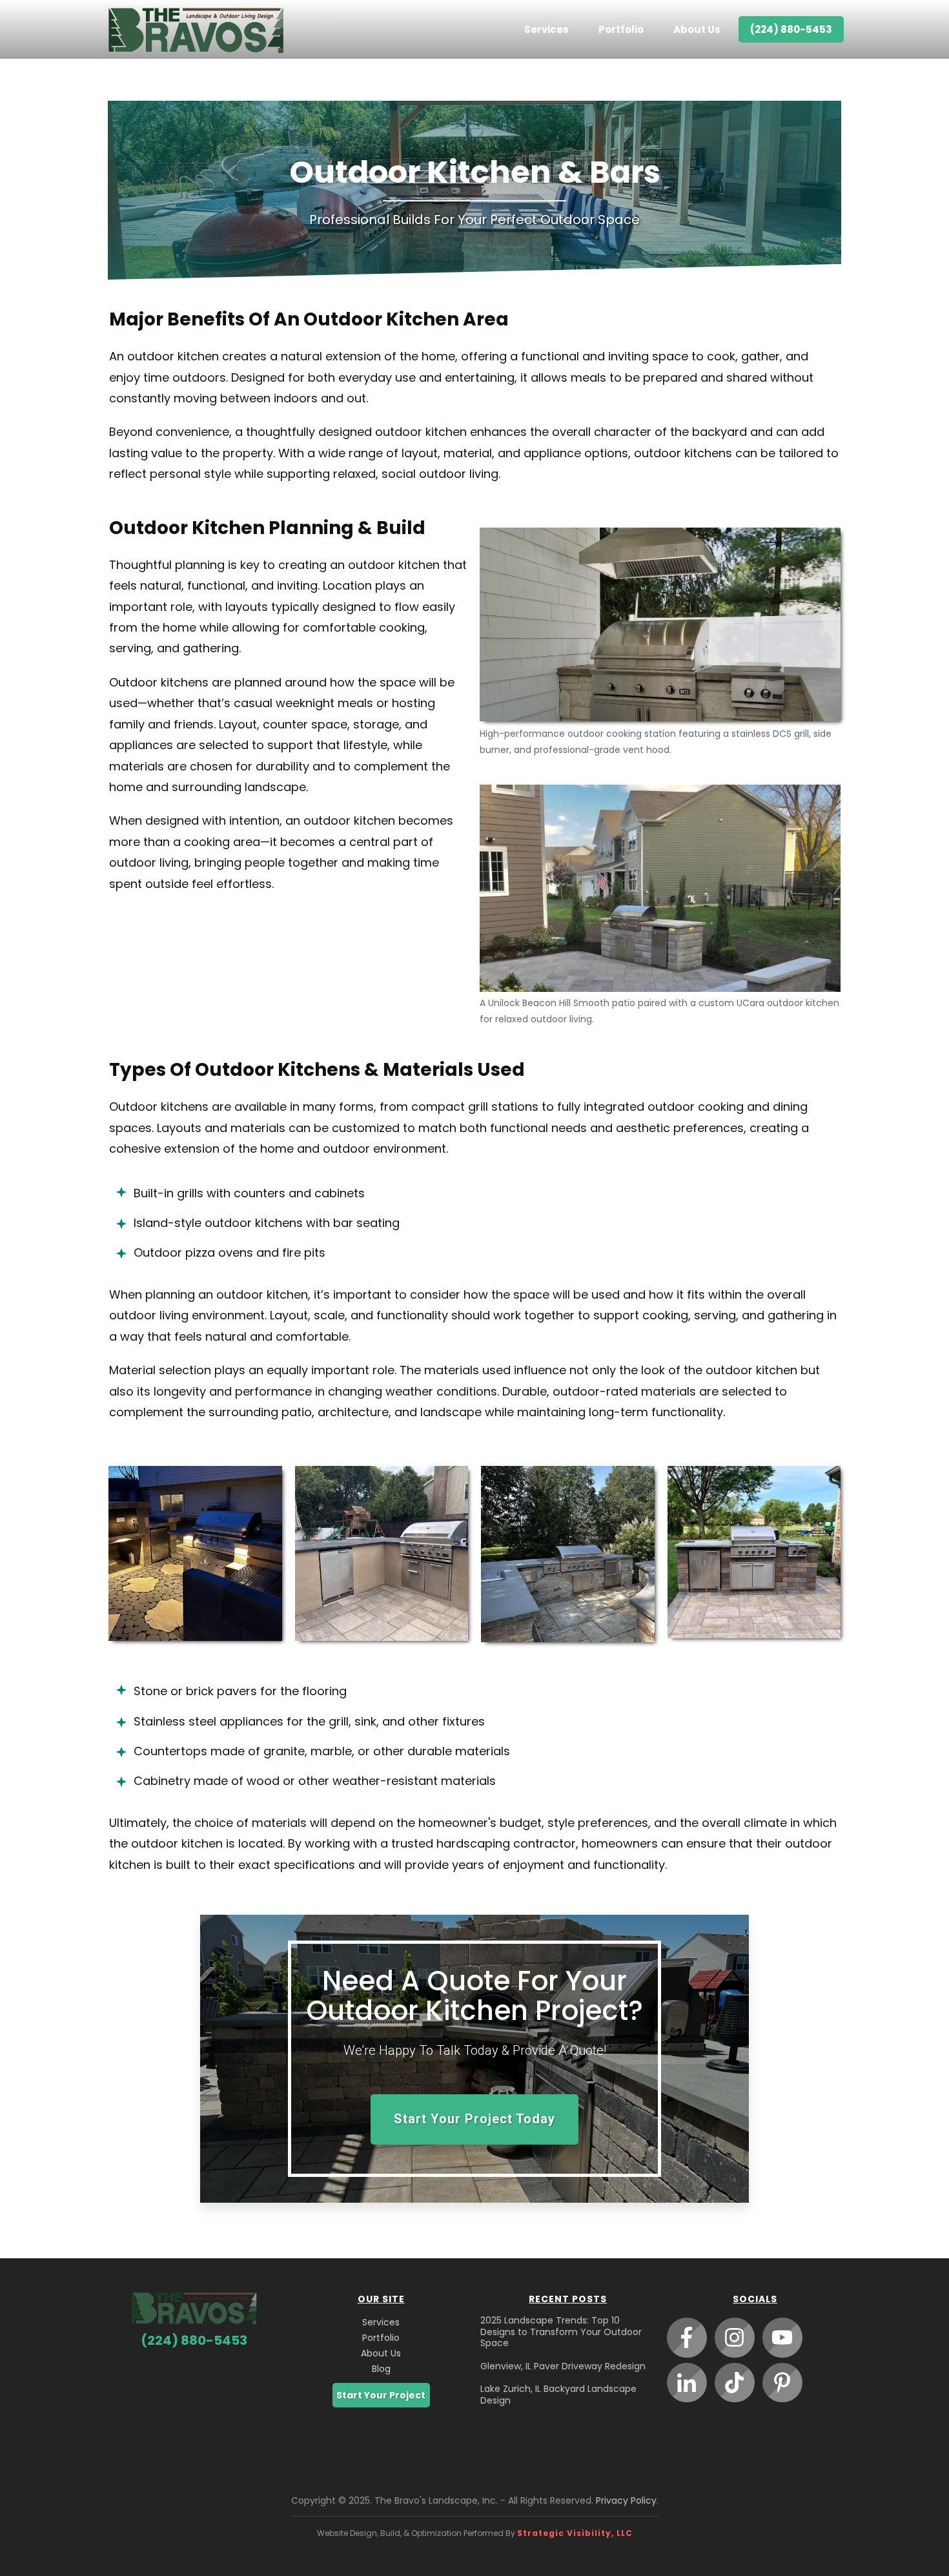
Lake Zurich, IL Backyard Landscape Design (558, 2395)
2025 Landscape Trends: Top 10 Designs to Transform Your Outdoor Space (561, 2332)
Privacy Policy (626, 2500)
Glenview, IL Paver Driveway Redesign (563, 2366)
